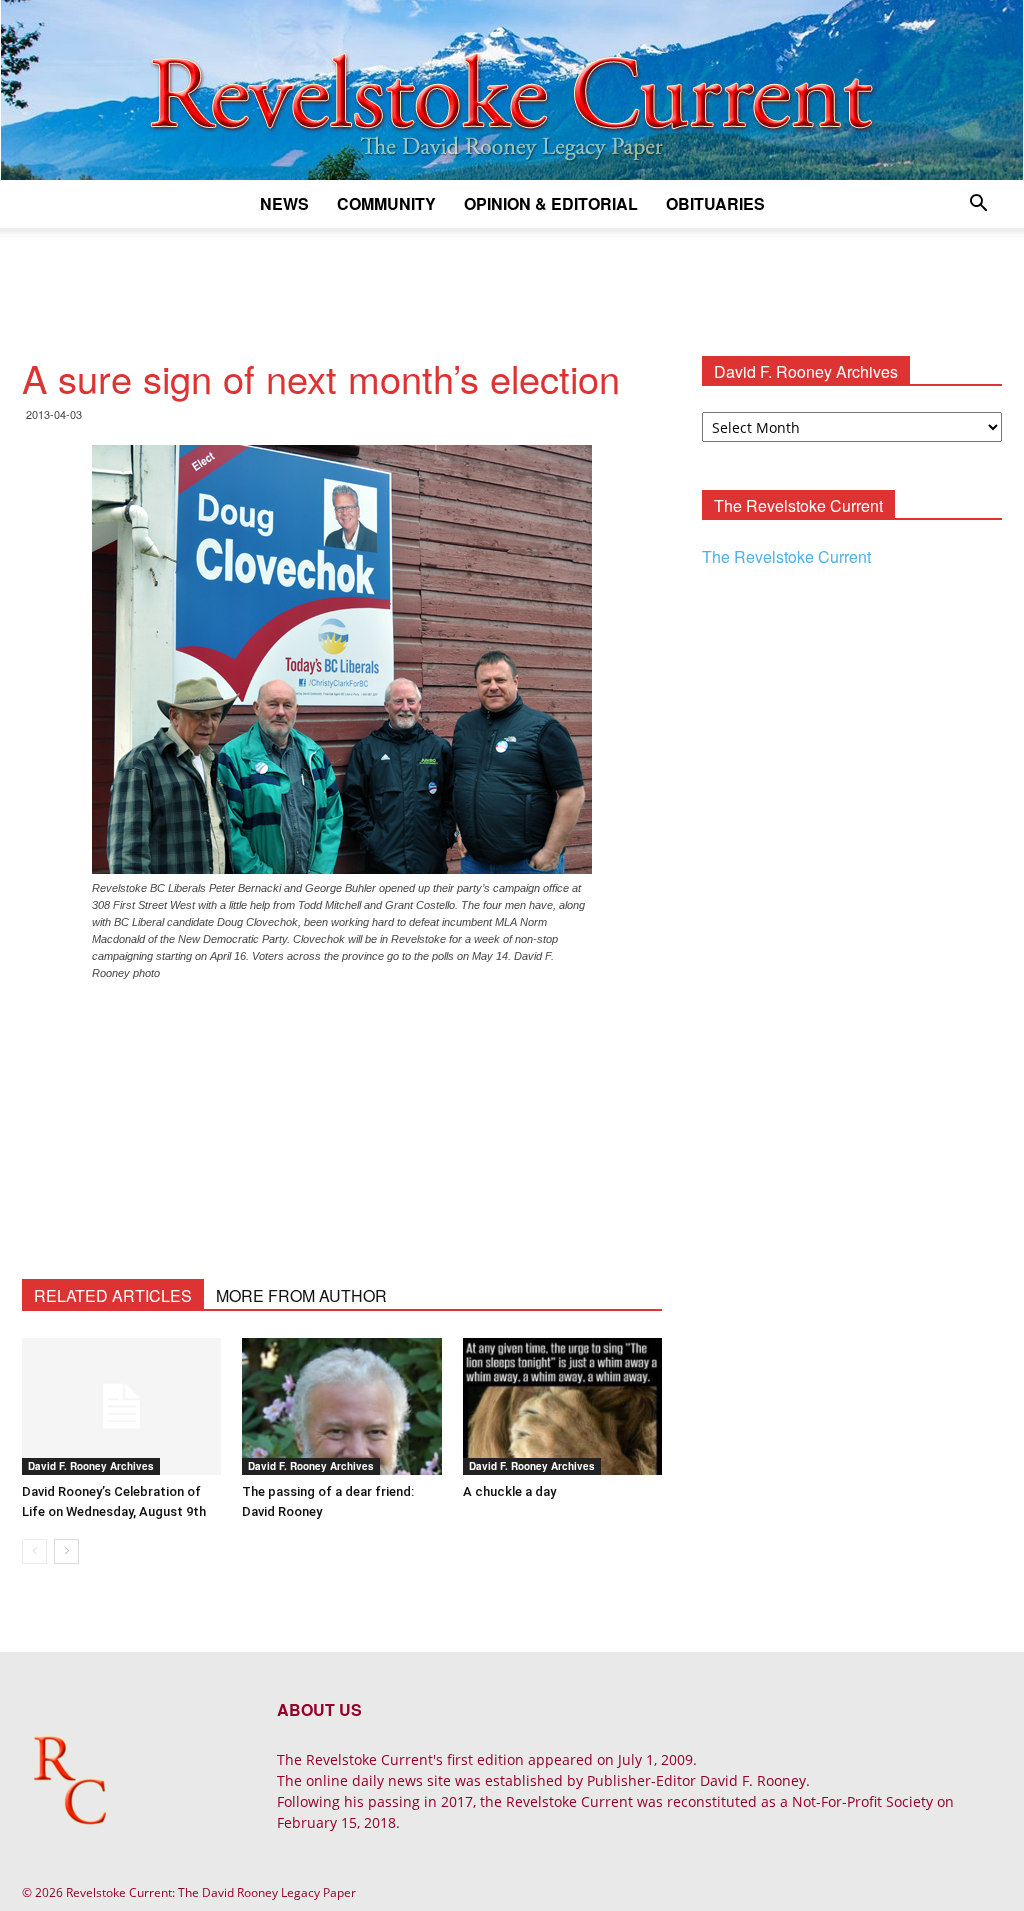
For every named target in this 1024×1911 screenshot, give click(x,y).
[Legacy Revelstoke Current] (512, 90)
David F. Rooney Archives (91, 1466)
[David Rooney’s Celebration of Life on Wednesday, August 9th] (121, 1406)
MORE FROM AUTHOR (301, 1295)
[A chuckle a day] (562, 1406)
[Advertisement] (512, 282)
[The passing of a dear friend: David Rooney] (341, 1406)
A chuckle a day (509, 1491)
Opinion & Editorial (551, 203)
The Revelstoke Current (786, 556)
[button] (978, 205)
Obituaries (715, 203)
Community (386, 203)
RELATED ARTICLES (113, 1295)
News (284, 203)
